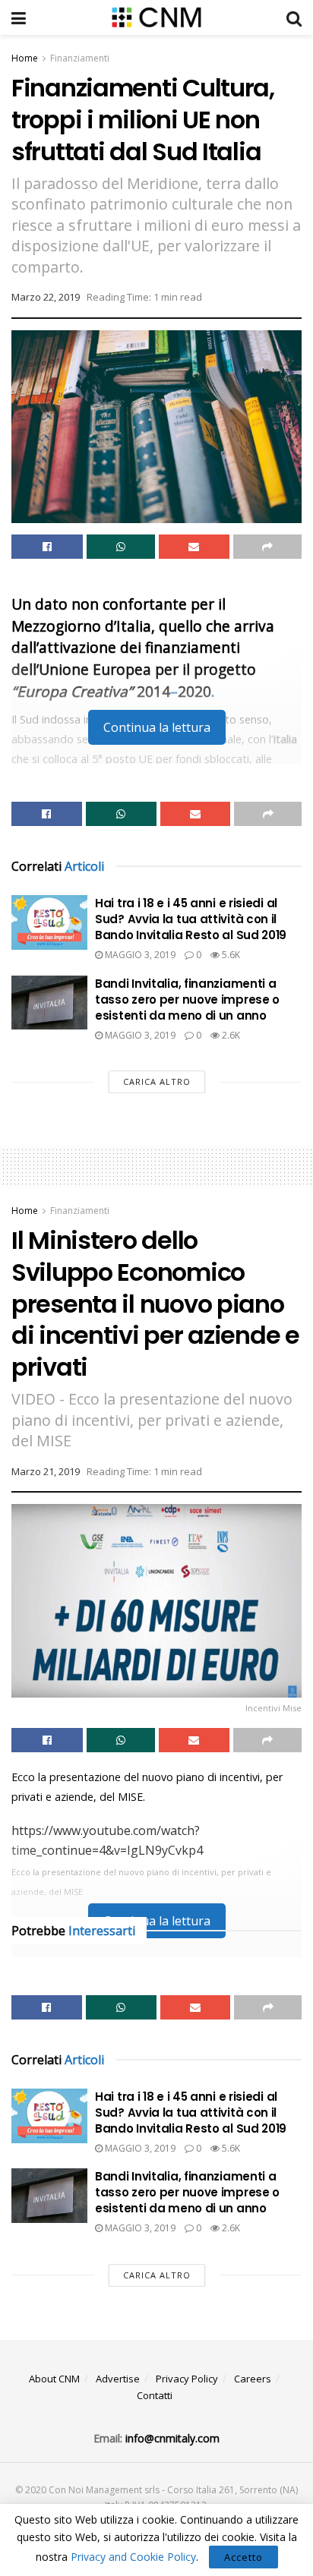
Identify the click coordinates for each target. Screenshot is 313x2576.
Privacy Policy (187, 2379)
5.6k (230, 955)
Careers (253, 2379)
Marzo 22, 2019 (46, 297)
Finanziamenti (80, 58)
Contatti (155, 2395)
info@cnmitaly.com (172, 2438)
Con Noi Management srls (104, 2490)
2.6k (230, 1035)
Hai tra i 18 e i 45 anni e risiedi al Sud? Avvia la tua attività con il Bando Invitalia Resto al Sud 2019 (191, 919)
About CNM (54, 2379)
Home (25, 58)
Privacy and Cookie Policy (133, 2557)
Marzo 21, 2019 (46, 1471)
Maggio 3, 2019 (139, 955)
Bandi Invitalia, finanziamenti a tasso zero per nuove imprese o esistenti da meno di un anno (187, 1000)
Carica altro (157, 1081)
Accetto (243, 2557)
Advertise (118, 2379)
